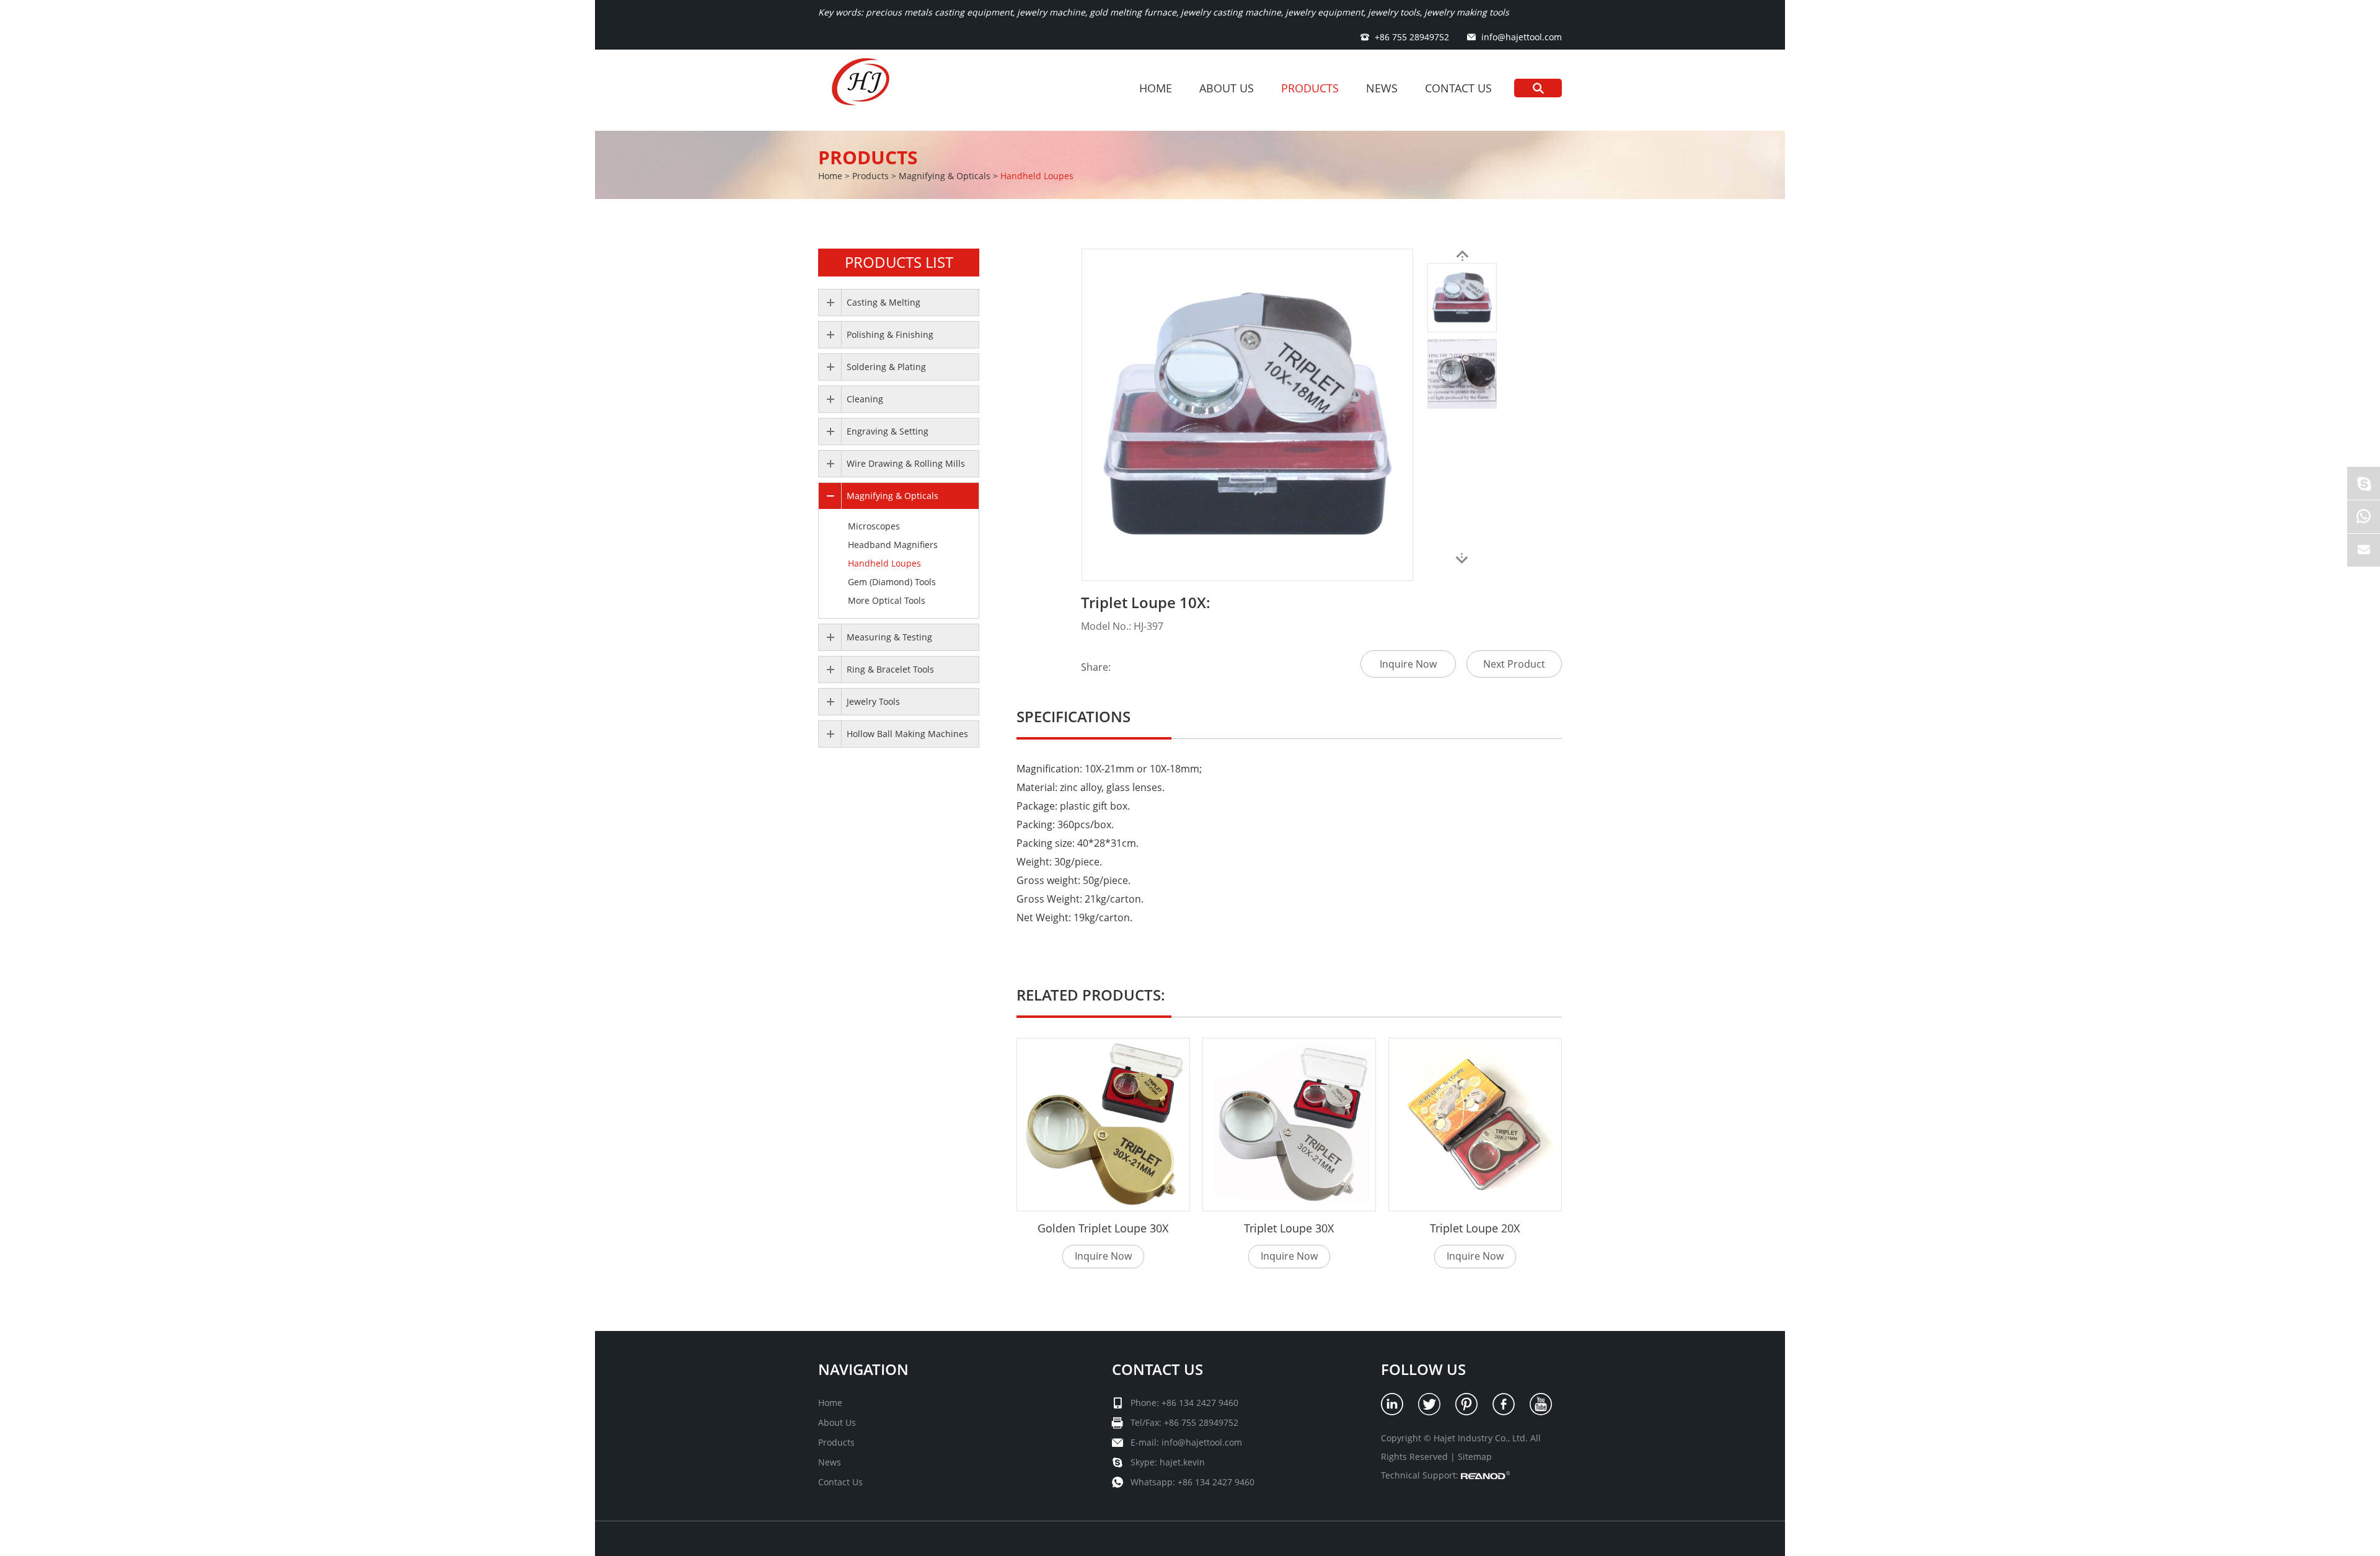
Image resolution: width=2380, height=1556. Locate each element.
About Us (1227, 88)
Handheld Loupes (1037, 176)
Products (1310, 88)
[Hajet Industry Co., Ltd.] (863, 90)
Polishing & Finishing (890, 334)
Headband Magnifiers (893, 545)
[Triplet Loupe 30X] (1289, 1125)
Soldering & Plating (886, 367)
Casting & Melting (884, 302)
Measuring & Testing (889, 637)
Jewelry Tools (873, 701)
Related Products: (1091, 995)
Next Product (1514, 664)
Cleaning (865, 399)
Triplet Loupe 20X (1475, 1228)
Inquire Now (1408, 664)
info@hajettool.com (1522, 37)
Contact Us (1458, 88)
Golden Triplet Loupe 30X (1103, 1228)
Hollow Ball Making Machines (907, 734)
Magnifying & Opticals (945, 176)
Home (1156, 88)
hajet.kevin (1182, 1462)
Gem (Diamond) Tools (892, 582)
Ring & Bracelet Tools (890, 669)
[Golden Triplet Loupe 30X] (1103, 1125)
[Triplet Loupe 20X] (1475, 1125)
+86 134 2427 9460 (1216, 1482)
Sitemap (1475, 1457)
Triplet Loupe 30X (1289, 1228)
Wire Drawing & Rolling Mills (906, 463)
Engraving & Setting (888, 431)
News (1382, 88)
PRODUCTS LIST (899, 262)
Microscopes (874, 526)
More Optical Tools (887, 600)
